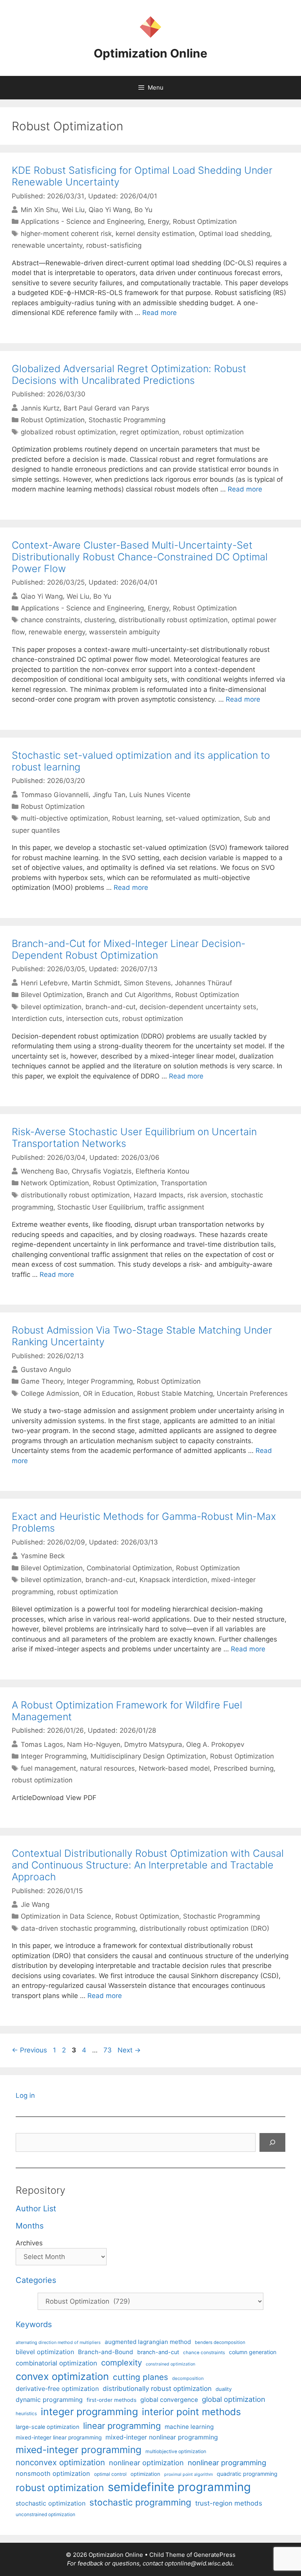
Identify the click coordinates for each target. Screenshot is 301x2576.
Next (129, 2050)
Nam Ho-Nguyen (94, 1744)
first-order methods (112, 2400)
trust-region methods (229, 2503)
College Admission (50, 1393)
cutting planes (141, 2377)
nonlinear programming (227, 2463)
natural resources (107, 1768)
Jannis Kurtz (40, 408)
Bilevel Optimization (52, 995)
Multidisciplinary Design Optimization (148, 1756)
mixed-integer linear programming (59, 2437)
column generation (253, 2352)
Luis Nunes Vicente (160, 794)
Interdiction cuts (37, 1019)
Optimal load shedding (234, 234)
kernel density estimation (155, 234)
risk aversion (207, 1195)
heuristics (26, 2414)
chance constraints (51, 620)
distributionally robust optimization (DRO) (204, 1928)
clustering (100, 620)
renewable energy (57, 632)
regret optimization (150, 432)
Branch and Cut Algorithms (129, 995)
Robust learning (137, 818)
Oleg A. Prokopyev (215, 1744)
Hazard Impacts (159, 1195)
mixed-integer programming (79, 2450)
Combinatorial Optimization (129, 1568)
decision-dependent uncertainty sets (198, 1007)
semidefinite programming (179, 2487)
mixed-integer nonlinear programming (162, 2437)
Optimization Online (150, 53)
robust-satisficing (114, 245)
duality (224, 2389)
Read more (160, 313)
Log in (25, 2095)
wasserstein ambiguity (124, 632)
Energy (158, 221)
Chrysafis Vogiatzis (102, 1171)
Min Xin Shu (39, 210)
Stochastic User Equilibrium (100, 1207)
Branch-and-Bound (106, 2352)
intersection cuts (92, 1019)
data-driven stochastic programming (78, 1928)
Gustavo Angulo (46, 1370)
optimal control (110, 2474)
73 (108, 2050)
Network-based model (174, 1768)
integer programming (89, 2412)
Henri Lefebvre (44, 983)
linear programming (122, 2426)
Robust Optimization (205, 221)
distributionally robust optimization (173, 620)
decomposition (188, 2378)
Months (30, 2226)
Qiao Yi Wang (110, 210)
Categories (36, 2280)
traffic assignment (176, 1207)
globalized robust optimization (68, 432)
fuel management (48, 1768)
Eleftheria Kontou (162, 1171)
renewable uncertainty (47, 245)
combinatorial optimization (56, 2363)
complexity (121, 2363)
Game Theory (42, 1381)
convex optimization (62, 2376)
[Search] (272, 2142)
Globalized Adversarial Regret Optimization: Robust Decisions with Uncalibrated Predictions (129, 374)
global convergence (169, 2400)
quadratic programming (247, 2474)
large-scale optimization (47, 2427)
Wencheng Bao (44, 1171)
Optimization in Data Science (66, 1916)
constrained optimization (170, 2364)
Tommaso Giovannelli (55, 794)
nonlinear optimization (146, 2463)
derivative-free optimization (57, 2389)
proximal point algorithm (189, 2474)
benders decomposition (220, 2342)
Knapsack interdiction (173, 1580)
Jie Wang (35, 1905)
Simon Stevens (147, 983)
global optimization (234, 2399)
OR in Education (108, 1393)
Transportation (184, 1183)
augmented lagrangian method (148, 2342)
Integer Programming (100, 1381)
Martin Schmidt (96, 983)
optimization (145, 2474)
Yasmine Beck (43, 1556)
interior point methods (191, 2412)
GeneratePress (215, 2555)
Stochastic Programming (127, 420)
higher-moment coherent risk (66, 234)
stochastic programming (140, 2502)
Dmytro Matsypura (153, 1744)
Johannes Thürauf (203, 983)
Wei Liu (73, 210)
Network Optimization (55, 1183)
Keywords (34, 2324)
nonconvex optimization (60, 2462)
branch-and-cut (111, 1007)
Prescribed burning (244, 1768)
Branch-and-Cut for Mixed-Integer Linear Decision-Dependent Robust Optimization (129, 949)
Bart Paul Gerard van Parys (106, 408)
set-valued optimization (203, 818)
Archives (29, 2243)
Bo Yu (143, 210)
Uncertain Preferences (252, 1393)
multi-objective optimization (64, 818)
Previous (29, 2050)
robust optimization (213, 432)
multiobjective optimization (176, 2451)
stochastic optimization (51, 2503)
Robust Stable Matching (175, 1393)
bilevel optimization (51, 1007)
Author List (36, 2209)
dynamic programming (49, 2400)
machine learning (189, 2427)
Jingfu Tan (109, 794)
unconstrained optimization (45, 2514)
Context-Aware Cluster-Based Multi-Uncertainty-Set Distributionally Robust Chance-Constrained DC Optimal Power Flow (140, 557)
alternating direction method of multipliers (58, 2342)
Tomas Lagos (42, 1744)
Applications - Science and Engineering (82, 221)
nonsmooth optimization (53, 2473)
